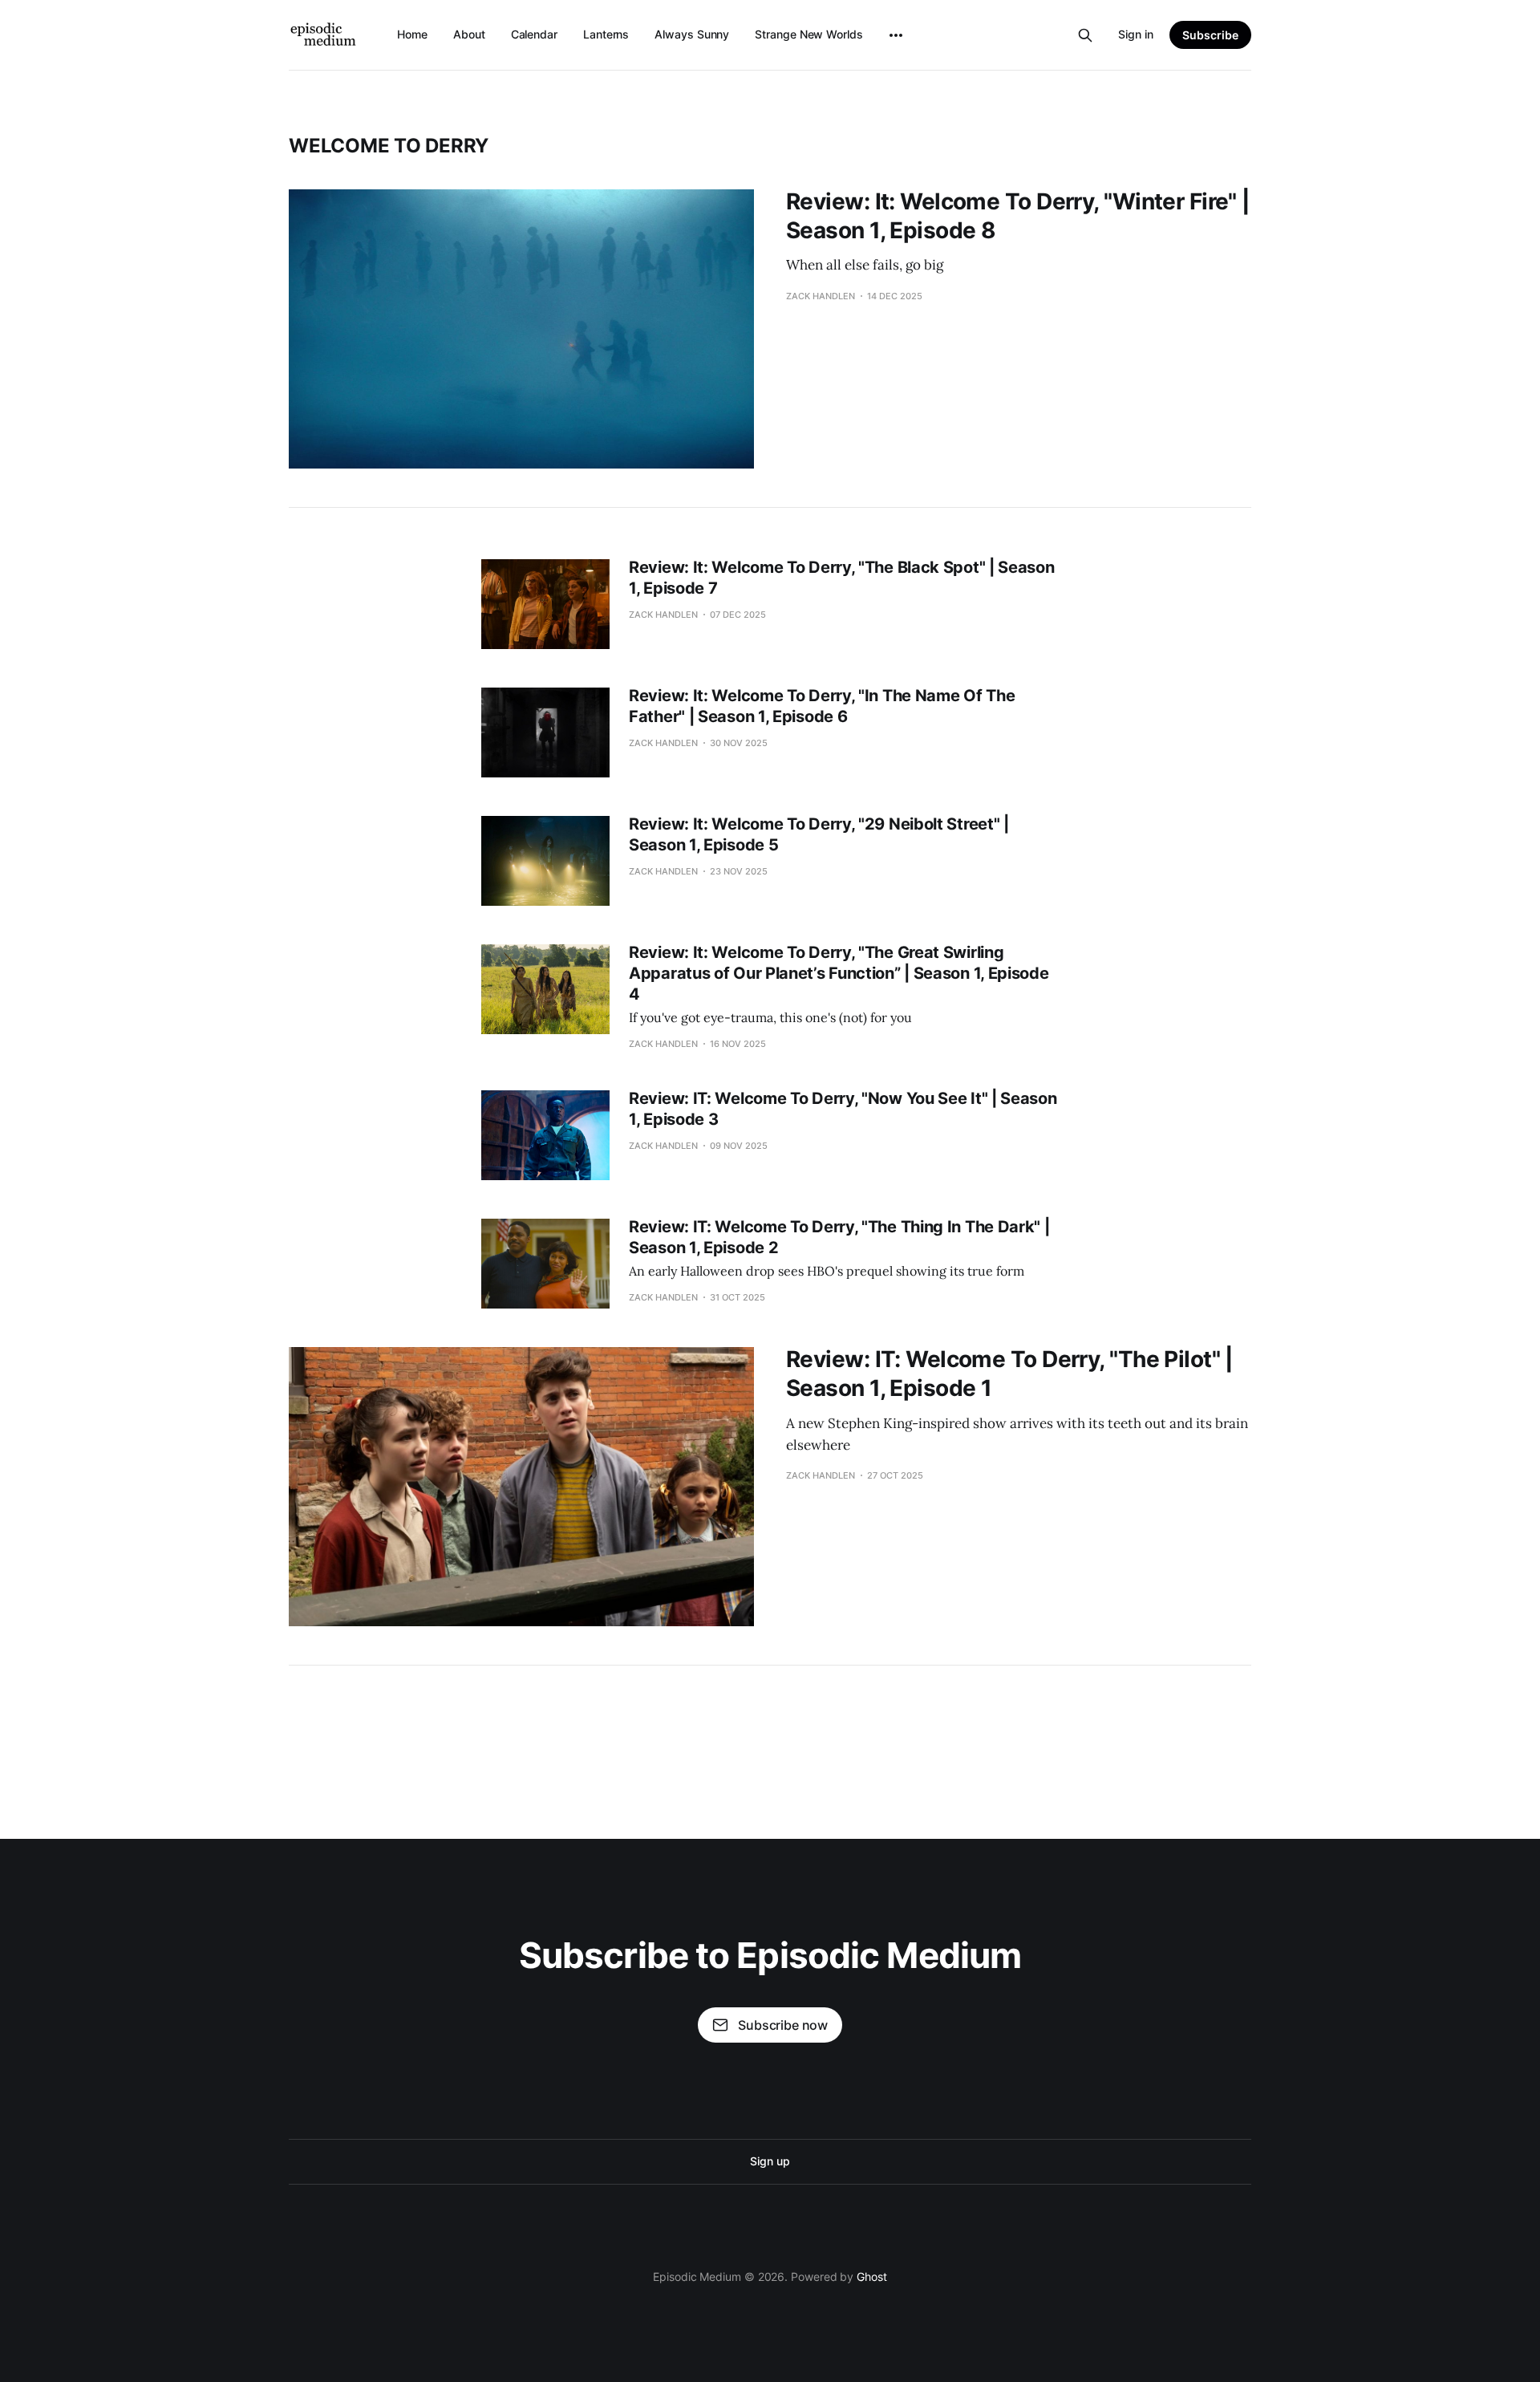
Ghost (872, 2276)
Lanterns (606, 34)
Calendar (534, 34)
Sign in (1136, 34)
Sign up (770, 2161)
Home (412, 34)
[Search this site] (1085, 35)
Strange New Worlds (809, 34)
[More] (896, 35)
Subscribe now (783, 2025)
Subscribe (1210, 35)
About (469, 34)
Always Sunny (692, 34)
